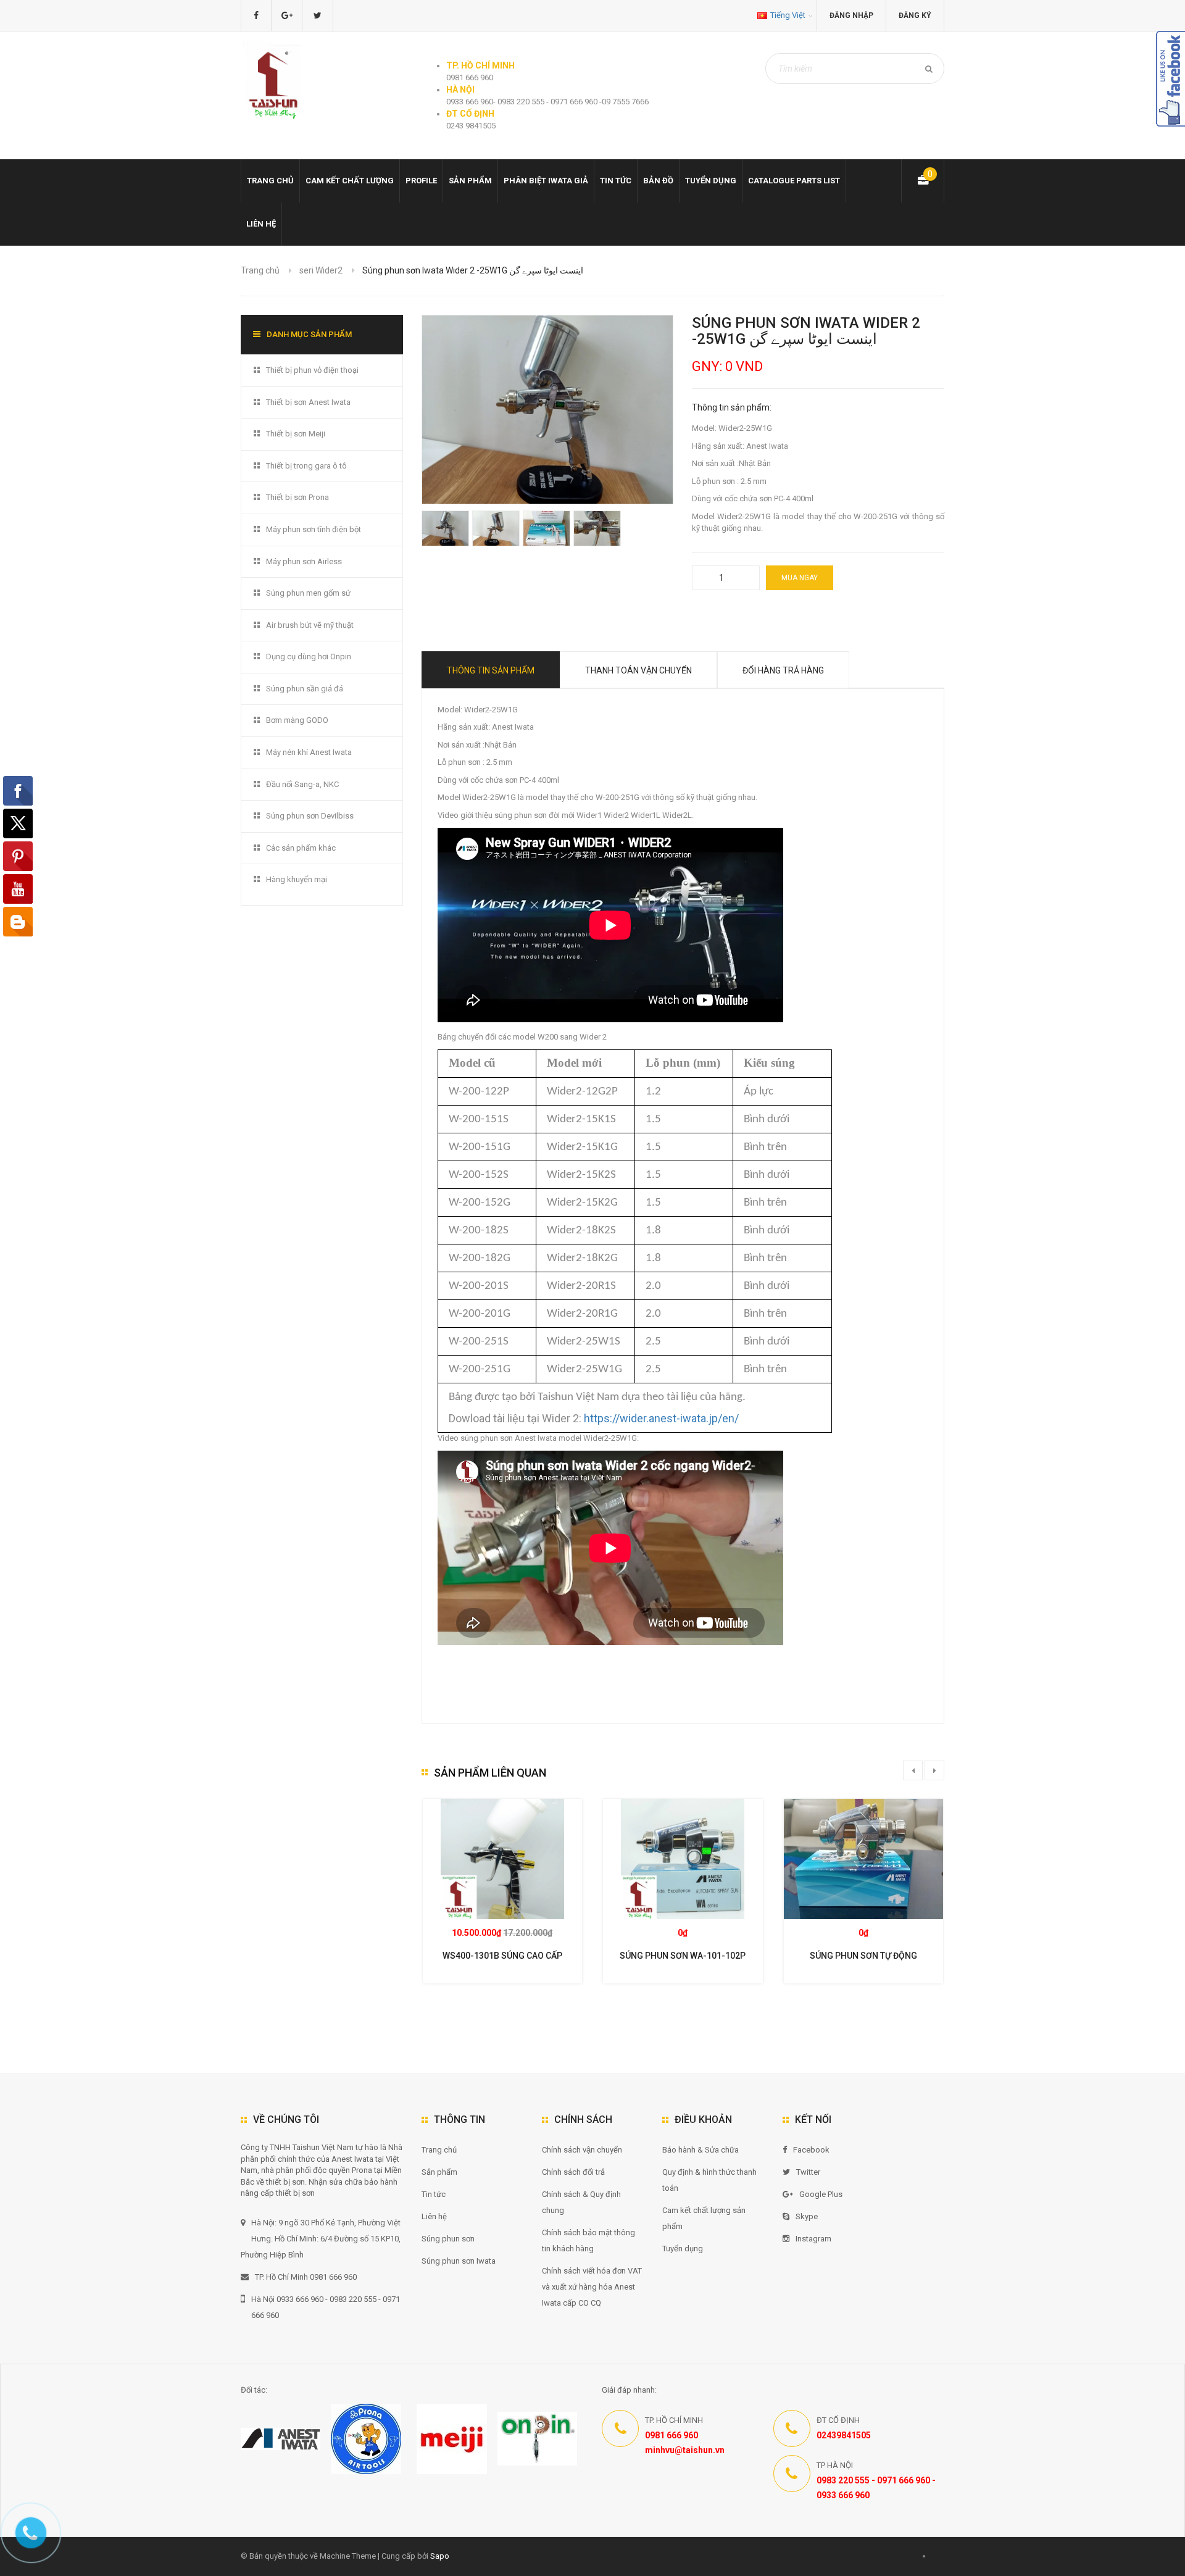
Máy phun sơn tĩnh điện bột (314, 529)
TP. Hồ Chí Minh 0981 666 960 (306, 2277)
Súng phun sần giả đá (305, 689)
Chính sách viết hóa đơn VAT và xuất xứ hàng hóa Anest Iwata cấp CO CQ (592, 2287)
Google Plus (821, 2194)
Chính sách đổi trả (573, 2172)
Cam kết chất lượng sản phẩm (704, 2218)
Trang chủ (439, 2150)
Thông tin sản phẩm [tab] (491, 670)
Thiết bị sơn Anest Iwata (308, 402)
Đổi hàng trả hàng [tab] (783, 670)
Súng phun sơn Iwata (459, 2261)
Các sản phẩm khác (301, 848)
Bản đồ (658, 181)
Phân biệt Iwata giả (546, 181)
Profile (421, 181)
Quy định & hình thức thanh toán (709, 2180)
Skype (807, 2216)
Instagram (813, 2239)
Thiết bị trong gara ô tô (306, 466)
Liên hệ (261, 224)
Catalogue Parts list (794, 181)
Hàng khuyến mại (297, 879)
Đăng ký (915, 15)
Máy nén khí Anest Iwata (309, 752)
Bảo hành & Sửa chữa (701, 2150)
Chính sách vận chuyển (582, 2150)
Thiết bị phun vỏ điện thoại (312, 370)
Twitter (808, 2172)
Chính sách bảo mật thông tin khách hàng (588, 2240)
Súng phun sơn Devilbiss (310, 816)
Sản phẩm (470, 181)
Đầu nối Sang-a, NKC (302, 784)
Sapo (440, 2556)
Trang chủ (270, 181)
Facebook (811, 2150)
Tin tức (616, 181)
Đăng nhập (851, 15)
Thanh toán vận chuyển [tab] (638, 670)
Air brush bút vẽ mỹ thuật (310, 625)
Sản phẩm (439, 2172)
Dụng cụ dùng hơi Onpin (309, 657)
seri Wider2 (321, 270)
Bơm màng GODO (297, 720)
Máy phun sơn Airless (304, 561)
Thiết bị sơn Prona (297, 497)
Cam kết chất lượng (350, 181)
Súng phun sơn (448, 2239)
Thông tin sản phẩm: (732, 407)
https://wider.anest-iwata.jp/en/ (661, 1418)
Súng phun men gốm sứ (308, 593)
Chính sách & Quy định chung (581, 2202)
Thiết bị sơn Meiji (296, 434)
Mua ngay (800, 578)
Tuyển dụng (711, 181)
